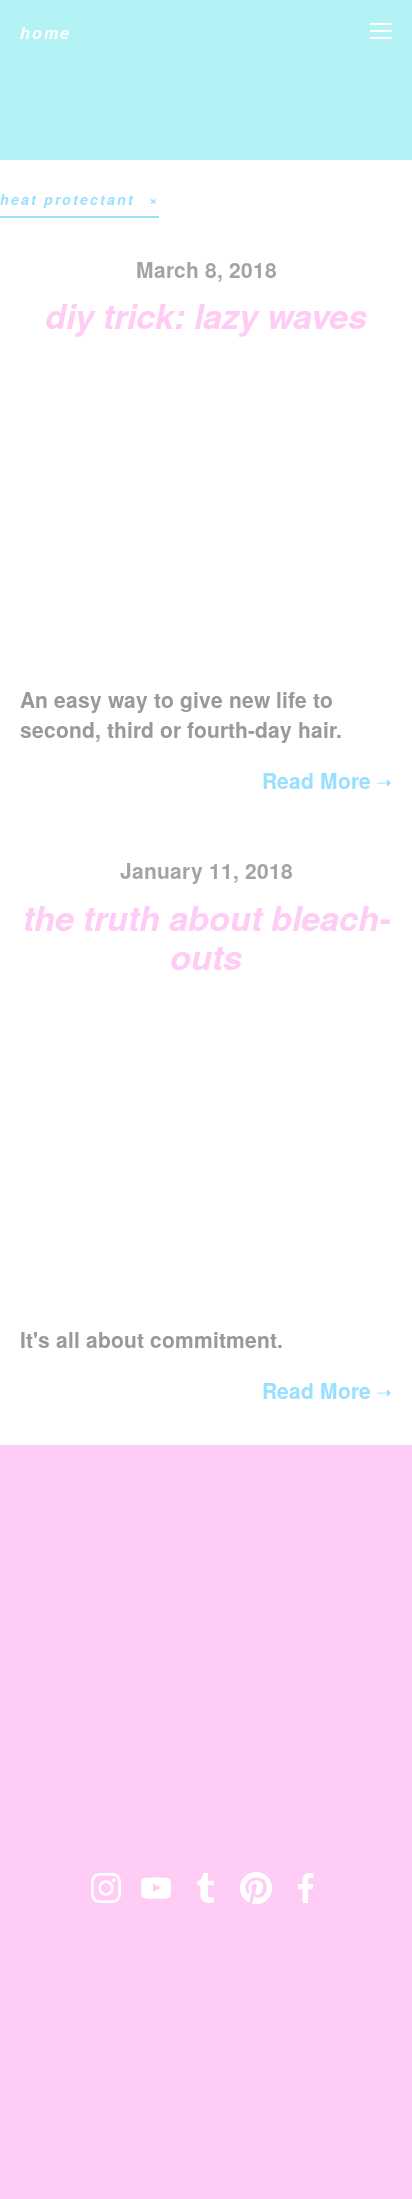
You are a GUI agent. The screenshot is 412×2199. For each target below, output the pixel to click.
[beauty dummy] (156, 1888)
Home (45, 32)
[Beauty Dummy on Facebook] (306, 1888)
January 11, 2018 (206, 870)
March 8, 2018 (206, 269)
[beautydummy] (206, 1888)
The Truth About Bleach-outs (206, 936)
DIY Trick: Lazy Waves (206, 315)
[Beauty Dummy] (106, 1888)
